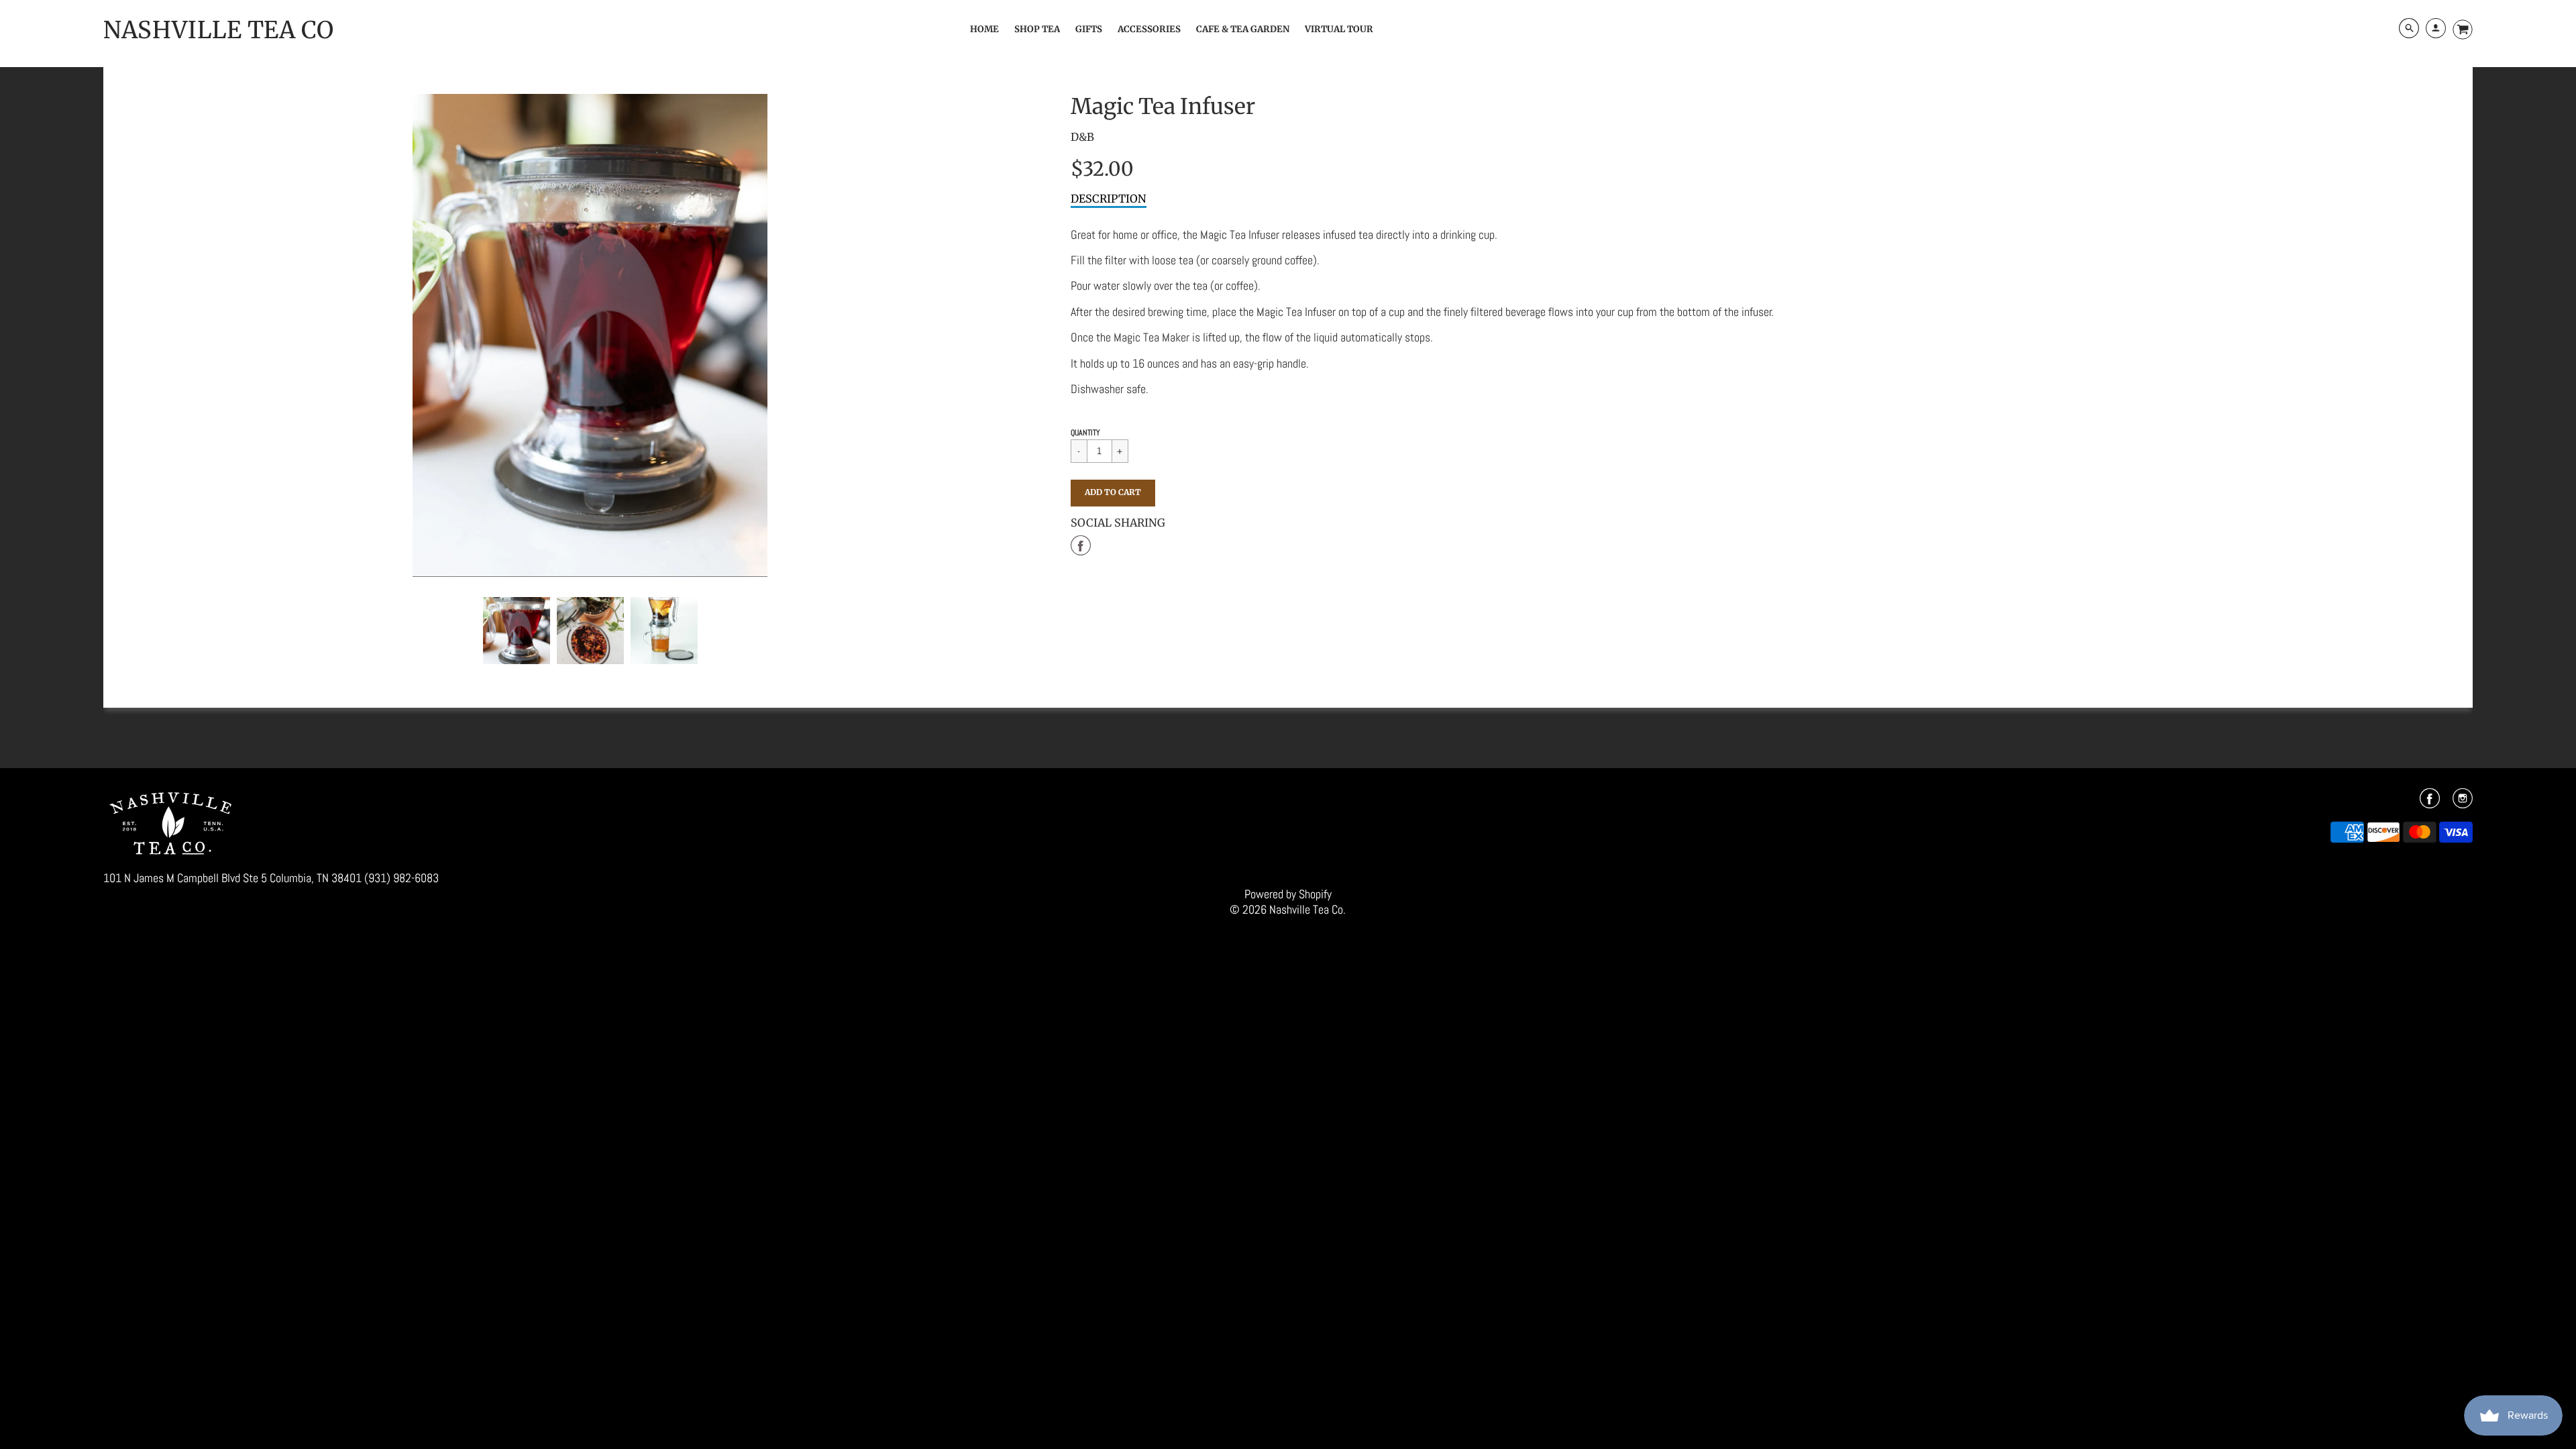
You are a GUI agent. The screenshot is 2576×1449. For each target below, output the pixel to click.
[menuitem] (984, 29)
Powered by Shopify (1288, 894)
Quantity (1085, 433)
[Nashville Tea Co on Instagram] (2463, 803)
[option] (590, 335)
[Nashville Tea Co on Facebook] (2430, 803)
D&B (1082, 137)
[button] (1113, 493)
